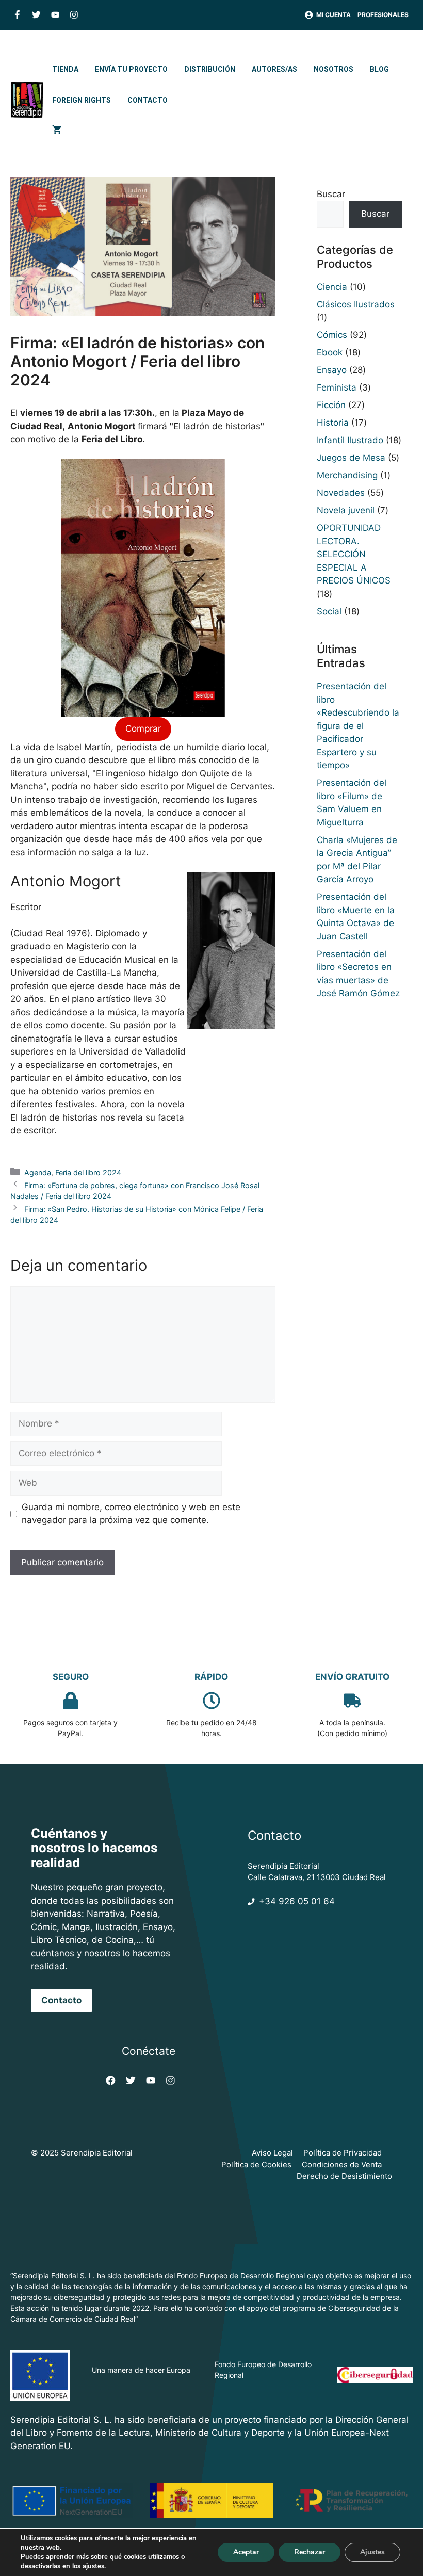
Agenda (38, 1172)
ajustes (93, 2566)
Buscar (331, 194)
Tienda (65, 69)
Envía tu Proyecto (131, 69)
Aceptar (246, 2552)
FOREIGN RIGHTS (82, 100)
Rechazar (310, 2552)
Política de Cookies (256, 2165)
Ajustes (372, 2552)
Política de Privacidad (343, 2153)
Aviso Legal (272, 2153)
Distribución (210, 69)
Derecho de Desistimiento (344, 2176)
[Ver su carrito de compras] (57, 131)
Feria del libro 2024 (88, 1172)
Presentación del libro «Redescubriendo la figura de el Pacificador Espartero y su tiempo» (358, 726)
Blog (379, 69)
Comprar (143, 728)
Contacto (148, 100)
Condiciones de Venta (342, 2165)
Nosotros (333, 69)
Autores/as (274, 69)
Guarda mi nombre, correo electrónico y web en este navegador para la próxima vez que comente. (131, 1514)
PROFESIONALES (383, 15)
